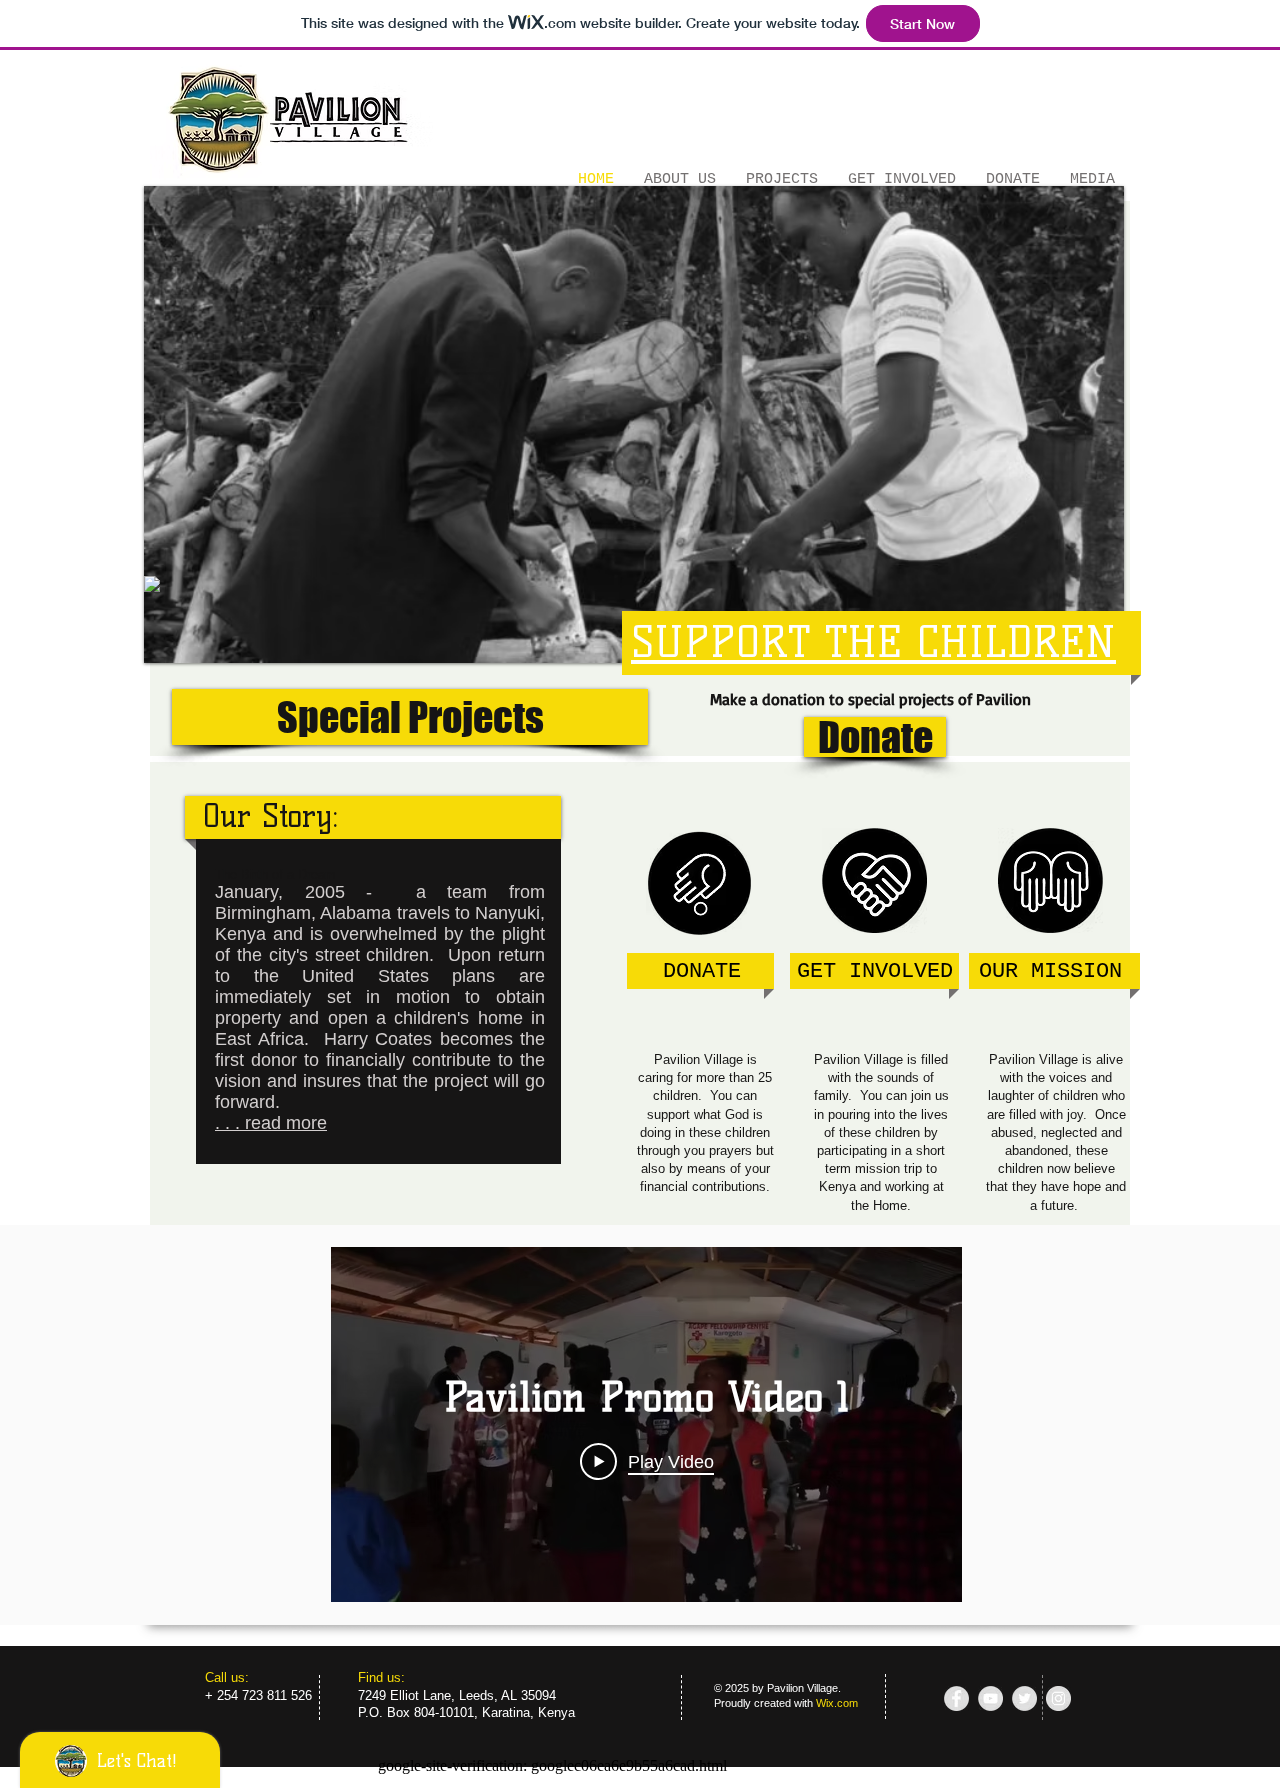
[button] (634, 424)
